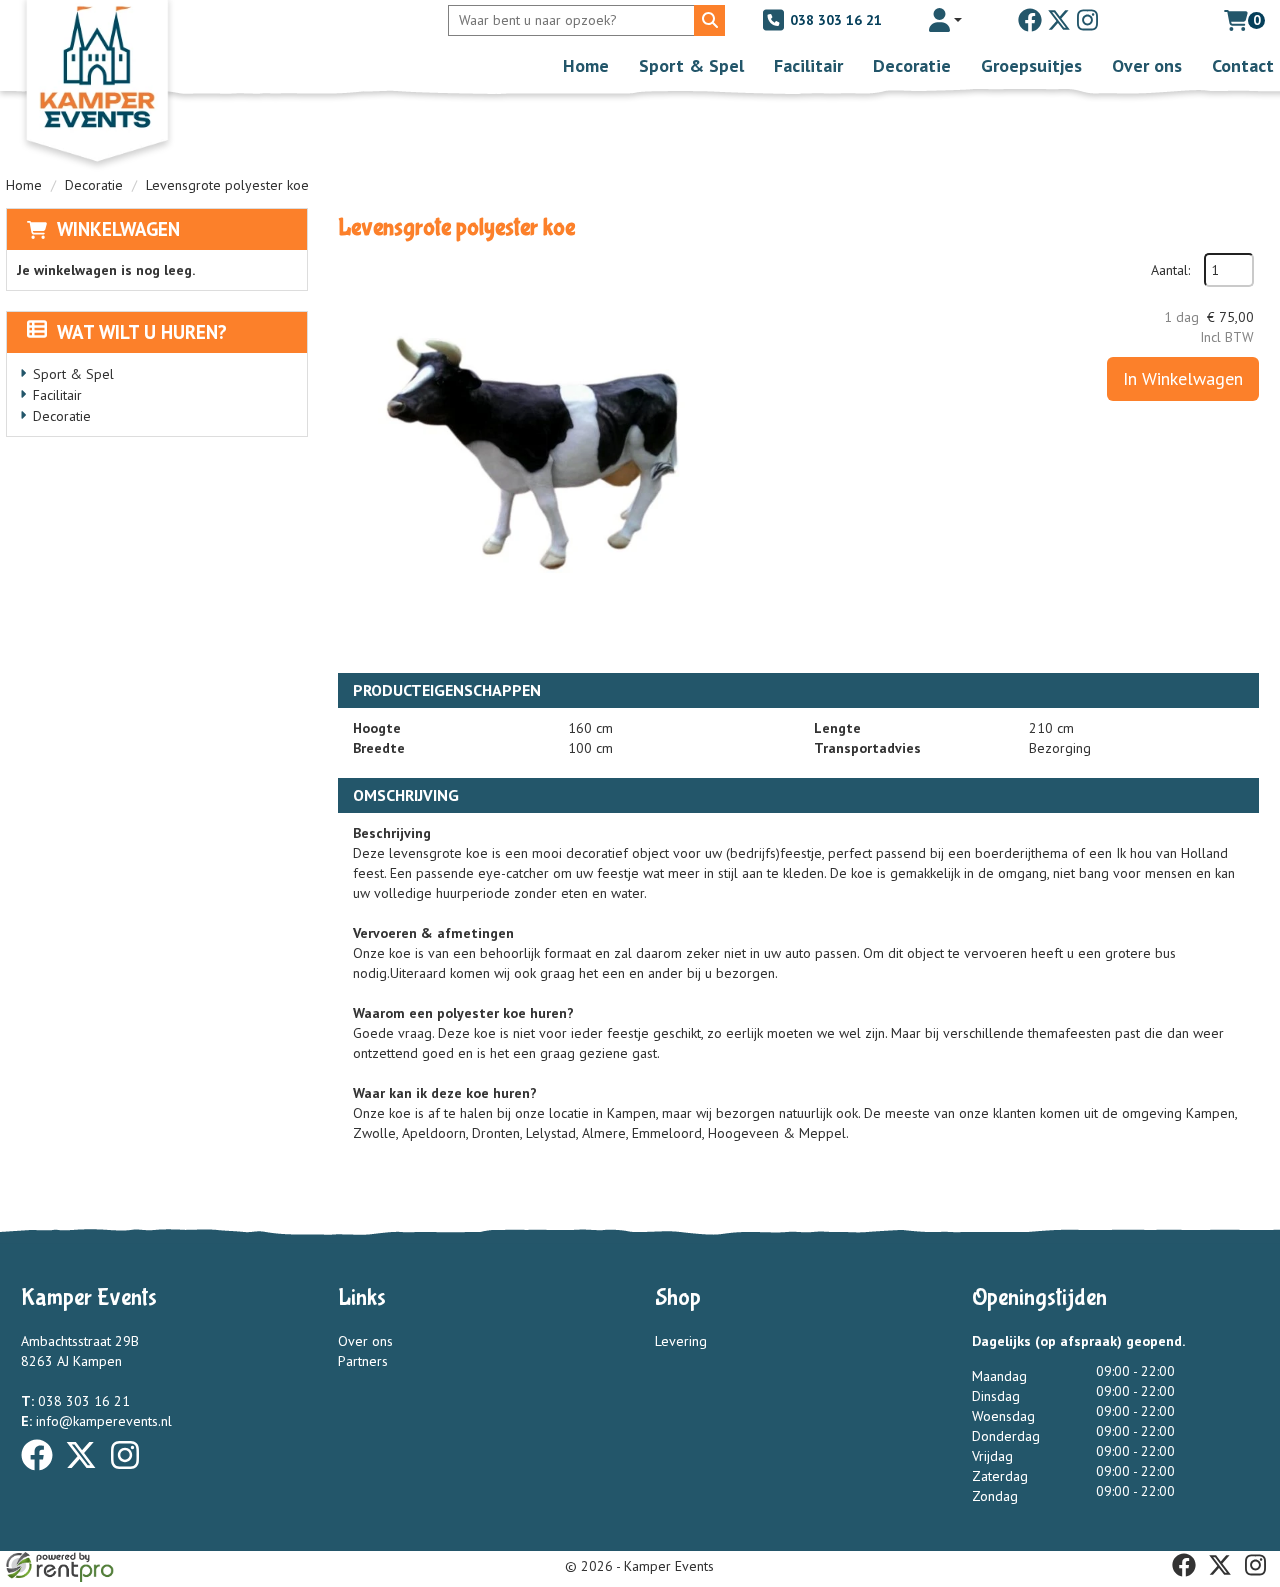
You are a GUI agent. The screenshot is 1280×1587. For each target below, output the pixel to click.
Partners (363, 1361)
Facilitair (808, 65)
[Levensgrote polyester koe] (538, 453)
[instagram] (1088, 20)
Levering (681, 1341)
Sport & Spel (691, 65)
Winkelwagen (118, 229)
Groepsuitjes (1031, 65)
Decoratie (912, 65)
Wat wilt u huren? (142, 332)
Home (586, 65)
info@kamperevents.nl (96, 1421)
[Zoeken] (709, 20)
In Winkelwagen (1183, 378)
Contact (1243, 65)
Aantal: (1170, 270)
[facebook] (1030, 20)
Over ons (1147, 65)
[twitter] (1059, 20)
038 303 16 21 (834, 20)
